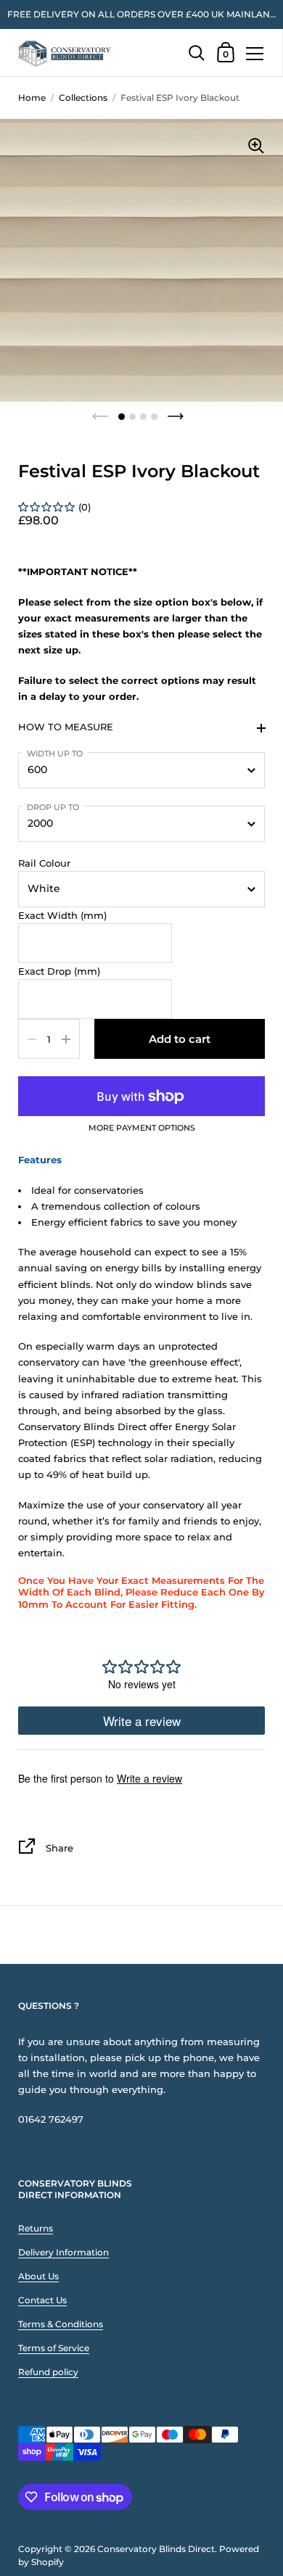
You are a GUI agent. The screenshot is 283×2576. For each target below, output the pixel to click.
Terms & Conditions (61, 2324)
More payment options (142, 1128)
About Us (38, 2276)
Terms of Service (54, 2348)
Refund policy (48, 2372)
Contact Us (42, 2300)
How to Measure (66, 727)
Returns (36, 2228)
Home (32, 98)
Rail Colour (44, 863)
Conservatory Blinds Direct (156, 2549)
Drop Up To (53, 807)
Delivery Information (63, 2252)
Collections (83, 98)
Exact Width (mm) (62, 915)
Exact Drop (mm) (59, 971)
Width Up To (55, 754)
